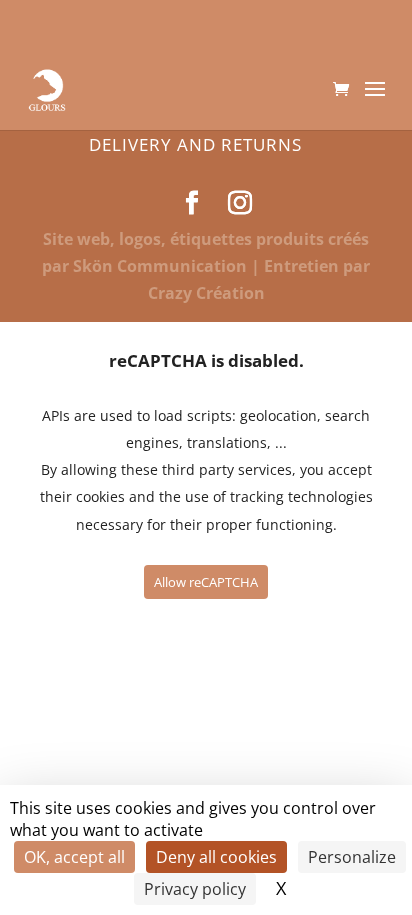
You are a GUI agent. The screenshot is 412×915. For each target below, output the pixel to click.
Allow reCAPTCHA (206, 582)
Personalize (352, 857)
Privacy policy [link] (195, 889)
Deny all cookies (216, 857)
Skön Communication (160, 266)
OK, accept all (74, 857)
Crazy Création (206, 293)
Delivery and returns (195, 144)
